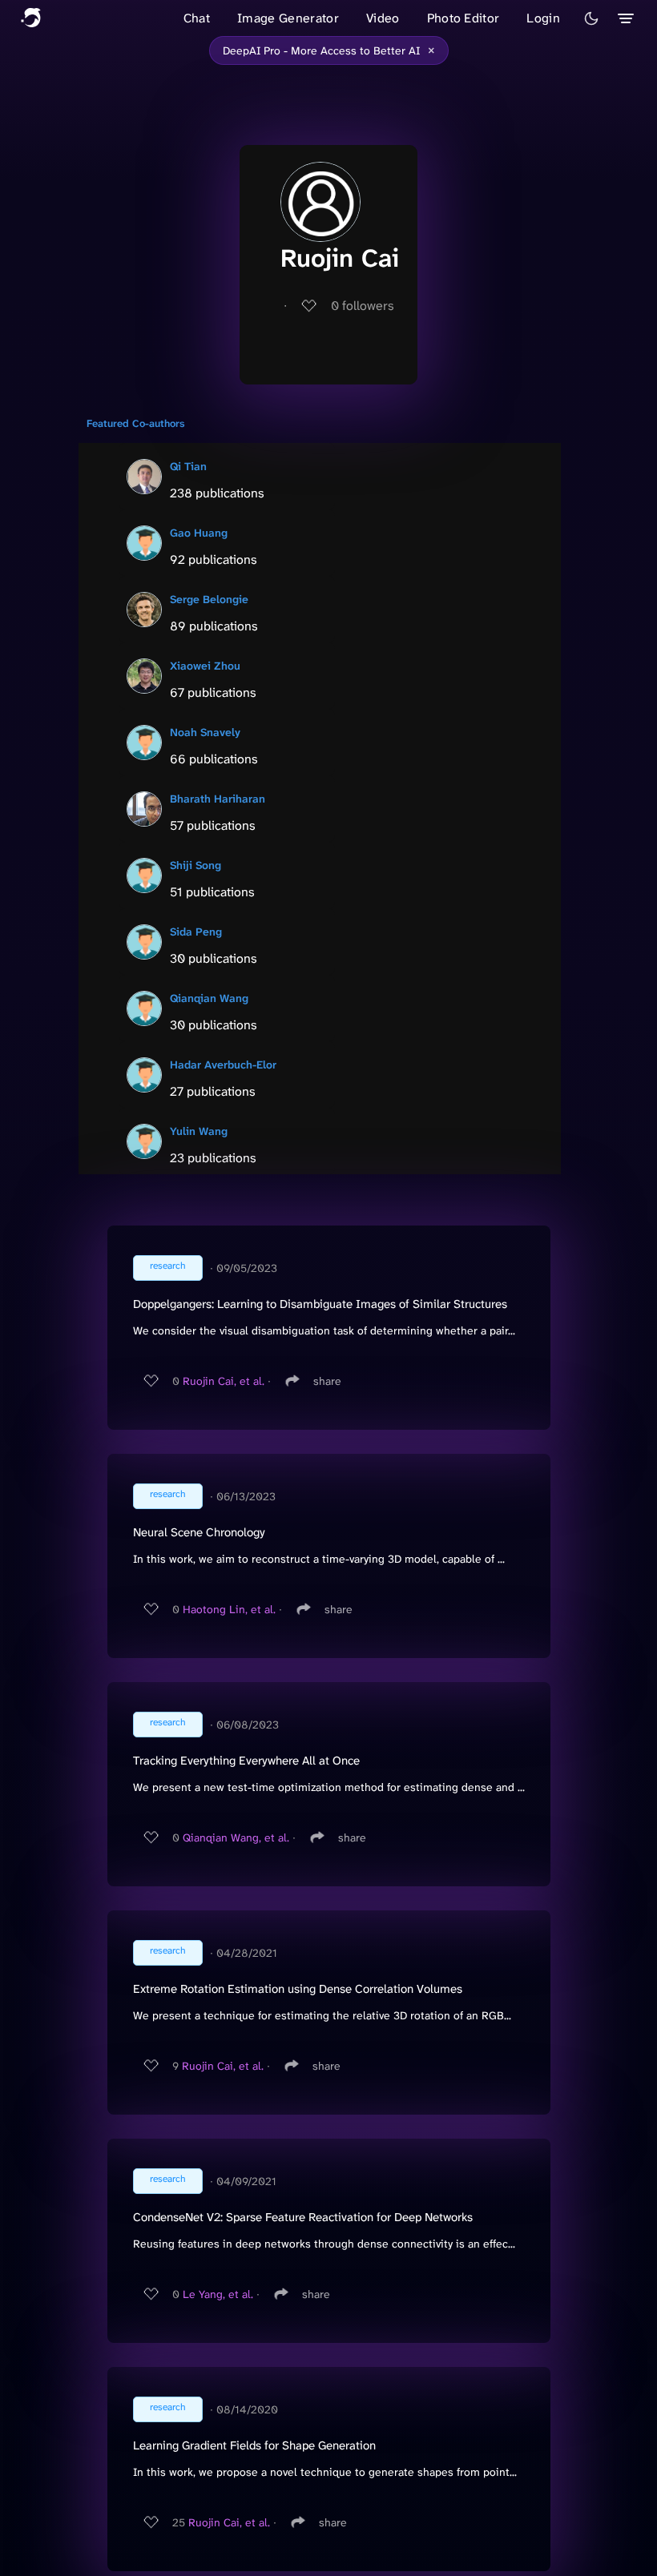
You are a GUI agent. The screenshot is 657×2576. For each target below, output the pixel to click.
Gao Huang (199, 533)
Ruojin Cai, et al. (224, 1381)
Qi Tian (188, 466)
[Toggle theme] (591, 18)
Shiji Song (195, 865)
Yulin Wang (199, 1131)
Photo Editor (464, 18)
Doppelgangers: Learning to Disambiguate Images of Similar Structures (320, 1304)
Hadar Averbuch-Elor (223, 1065)
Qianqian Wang (209, 998)
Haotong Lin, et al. (229, 1609)
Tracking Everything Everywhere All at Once (246, 1761)
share (327, 1381)
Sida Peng (196, 932)
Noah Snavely (205, 732)
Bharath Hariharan (218, 799)
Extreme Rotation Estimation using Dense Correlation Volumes (298, 1989)
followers (363, 306)
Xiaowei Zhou (205, 666)
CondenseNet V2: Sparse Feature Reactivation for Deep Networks (303, 2217)
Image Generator (288, 18)
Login (543, 18)
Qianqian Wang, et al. (236, 1837)
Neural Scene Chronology (199, 1532)
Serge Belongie (209, 599)
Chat (197, 18)
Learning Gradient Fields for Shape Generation (254, 2445)
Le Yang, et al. (218, 2294)
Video (383, 18)
